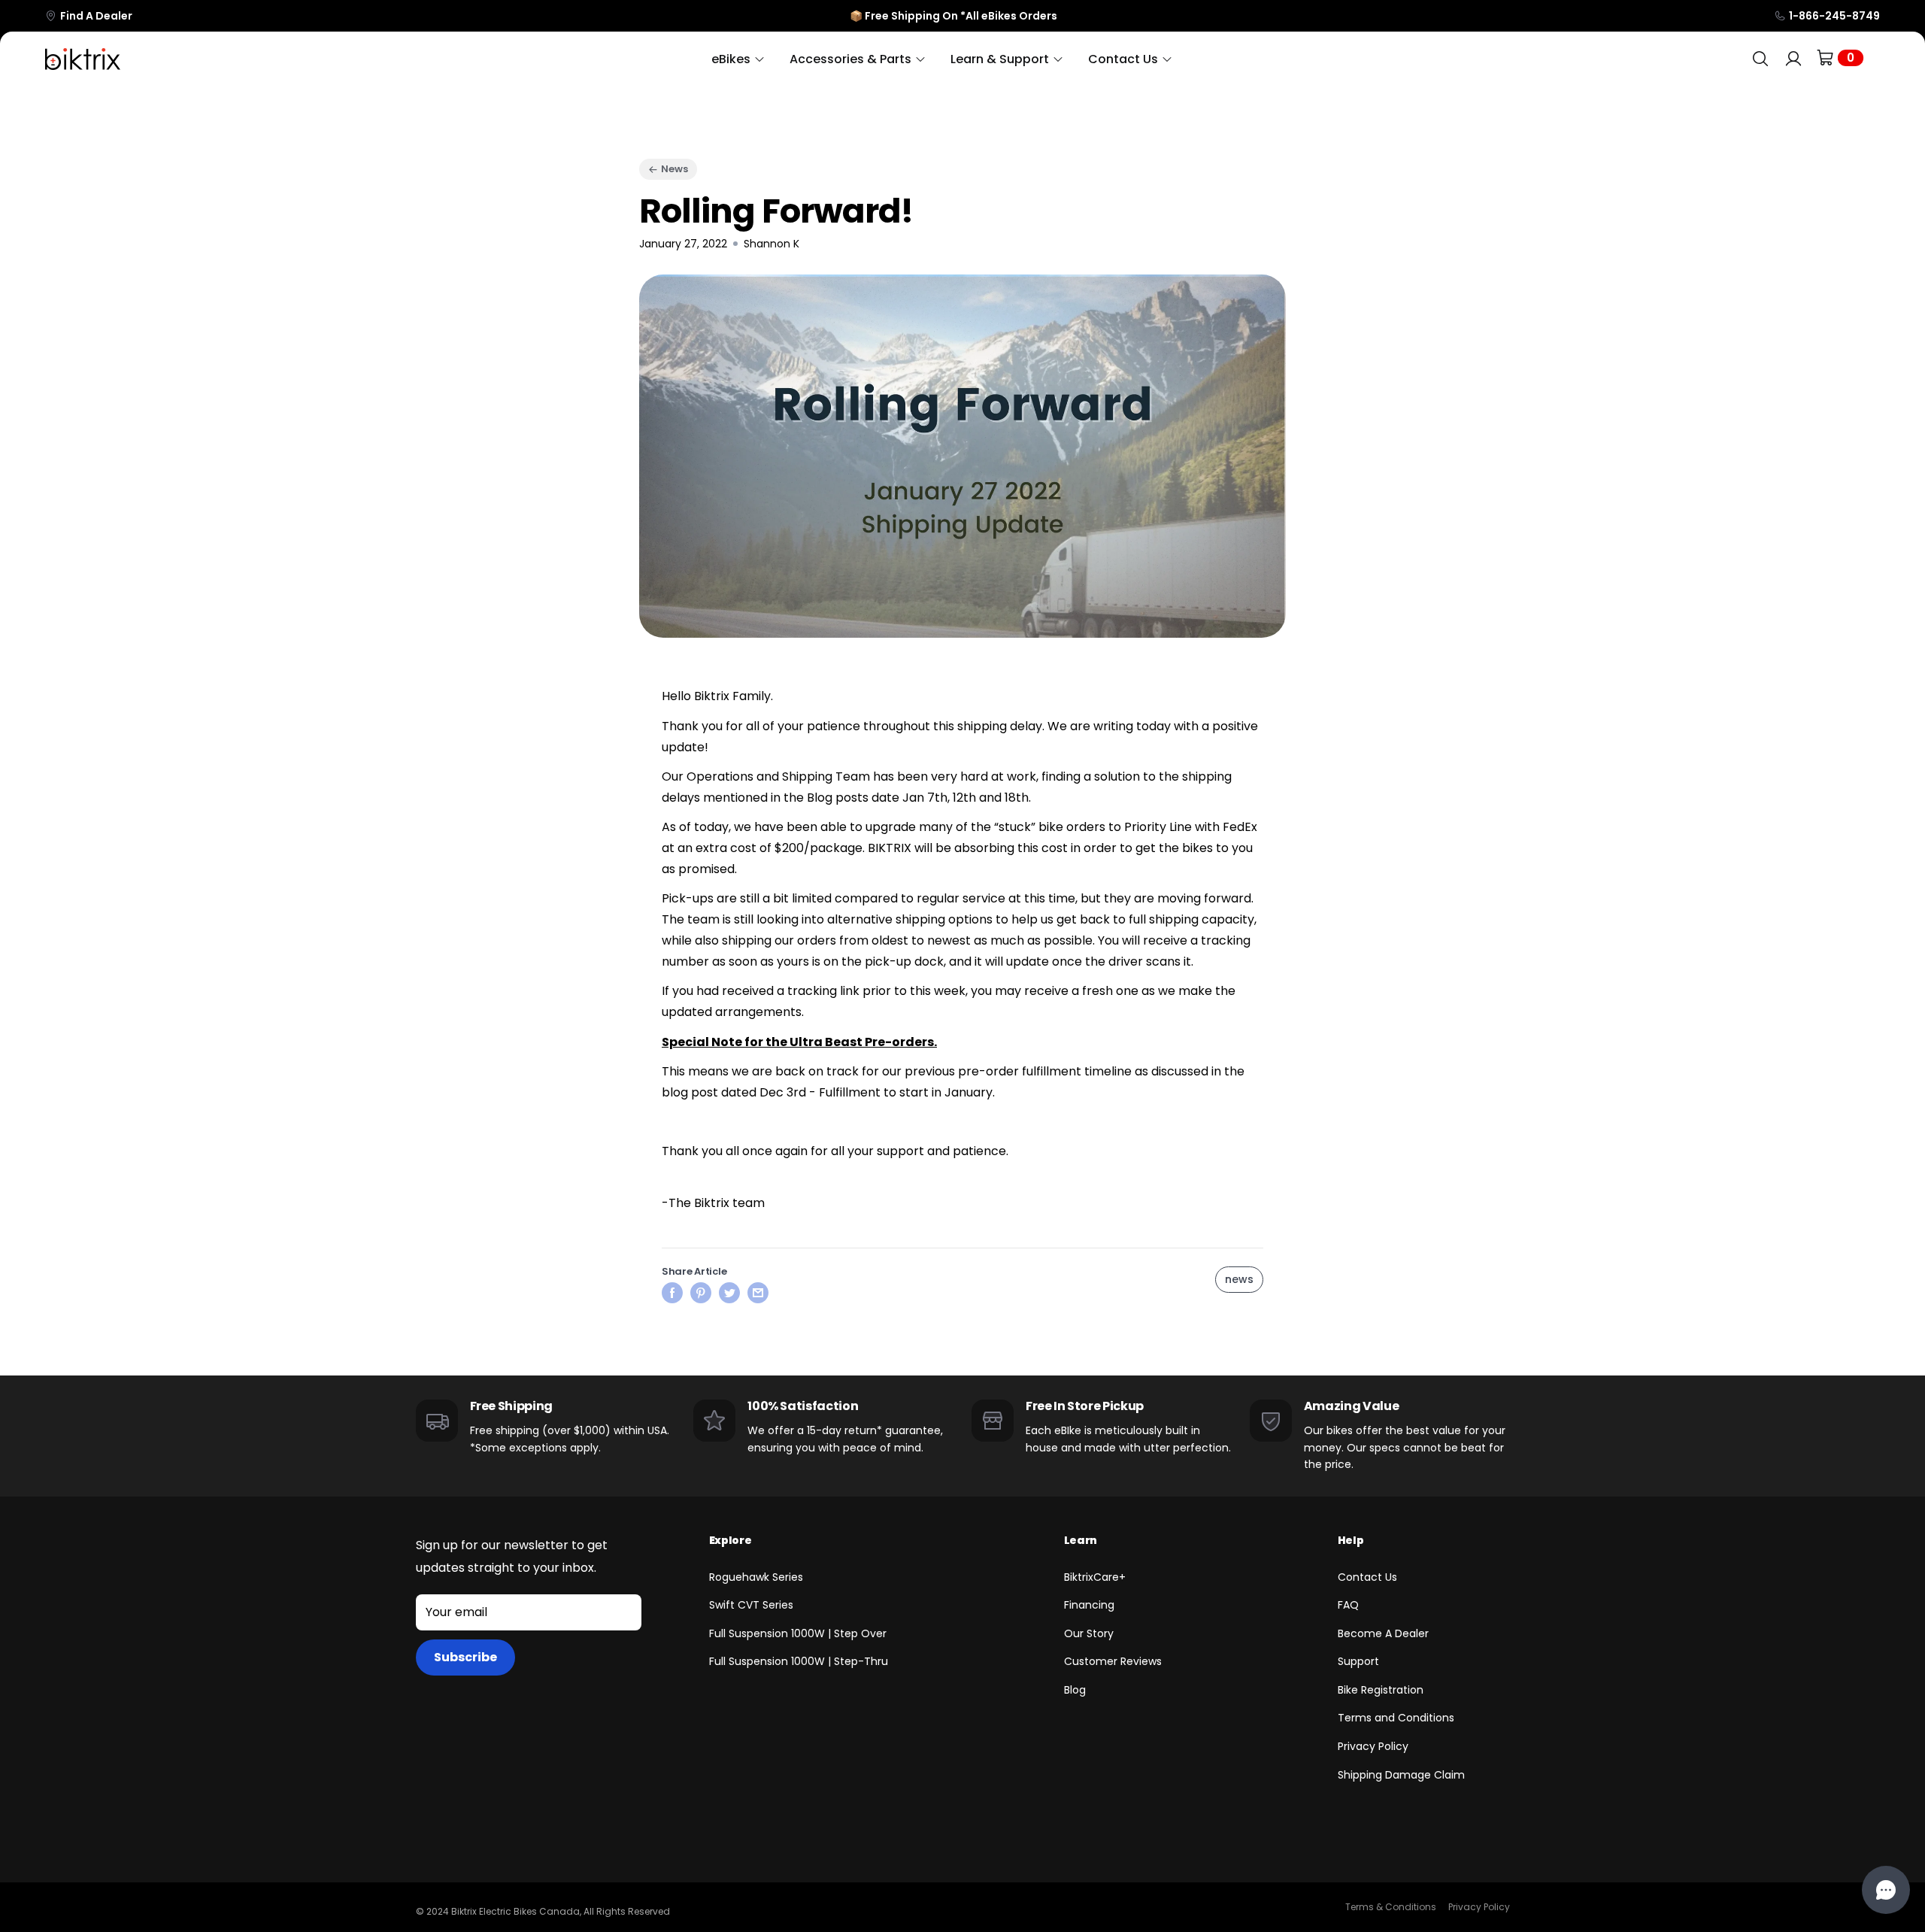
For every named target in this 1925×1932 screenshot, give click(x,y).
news (1239, 1279)
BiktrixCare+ (1095, 1577)
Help (1351, 1540)
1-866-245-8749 (1834, 16)
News (675, 169)
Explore (731, 1540)
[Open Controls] (1886, 1890)
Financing (1089, 1605)
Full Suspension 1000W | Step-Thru (799, 1661)
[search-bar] (1760, 59)
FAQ (1348, 1605)
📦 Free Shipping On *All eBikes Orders (953, 16)
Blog (1075, 1690)
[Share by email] (758, 1292)
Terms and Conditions (1396, 1718)
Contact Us (1367, 1577)
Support (1358, 1661)
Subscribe (465, 1657)
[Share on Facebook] (672, 1292)
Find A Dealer (96, 16)
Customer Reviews (1113, 1661)
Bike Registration (1381, 1690)
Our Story (1089, 1633)
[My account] (1793, 59)
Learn (1081, 1540)
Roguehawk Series (756, 1577)
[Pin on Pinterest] (701, 1292)
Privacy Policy (1373, 1746)
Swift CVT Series (751, 1605)
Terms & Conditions (1391, 1907)
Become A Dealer (1383, 1633)
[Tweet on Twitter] (729, 1292)
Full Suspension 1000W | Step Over (798, 1633)
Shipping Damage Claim (1401, 1775)
